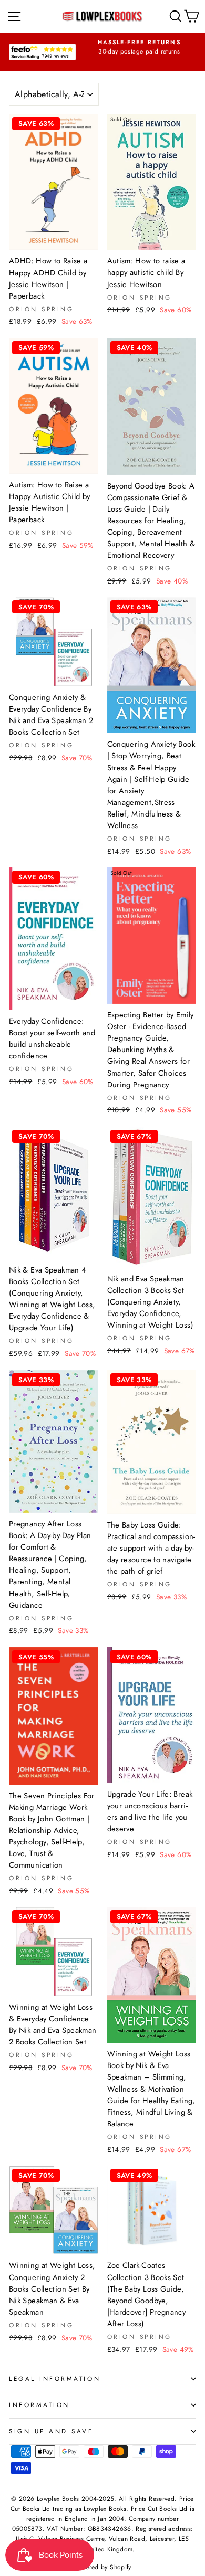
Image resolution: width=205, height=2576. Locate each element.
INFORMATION (39, 2405)
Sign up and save (51, 2431)
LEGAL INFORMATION (55, 2378)
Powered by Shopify (102, 2567)
